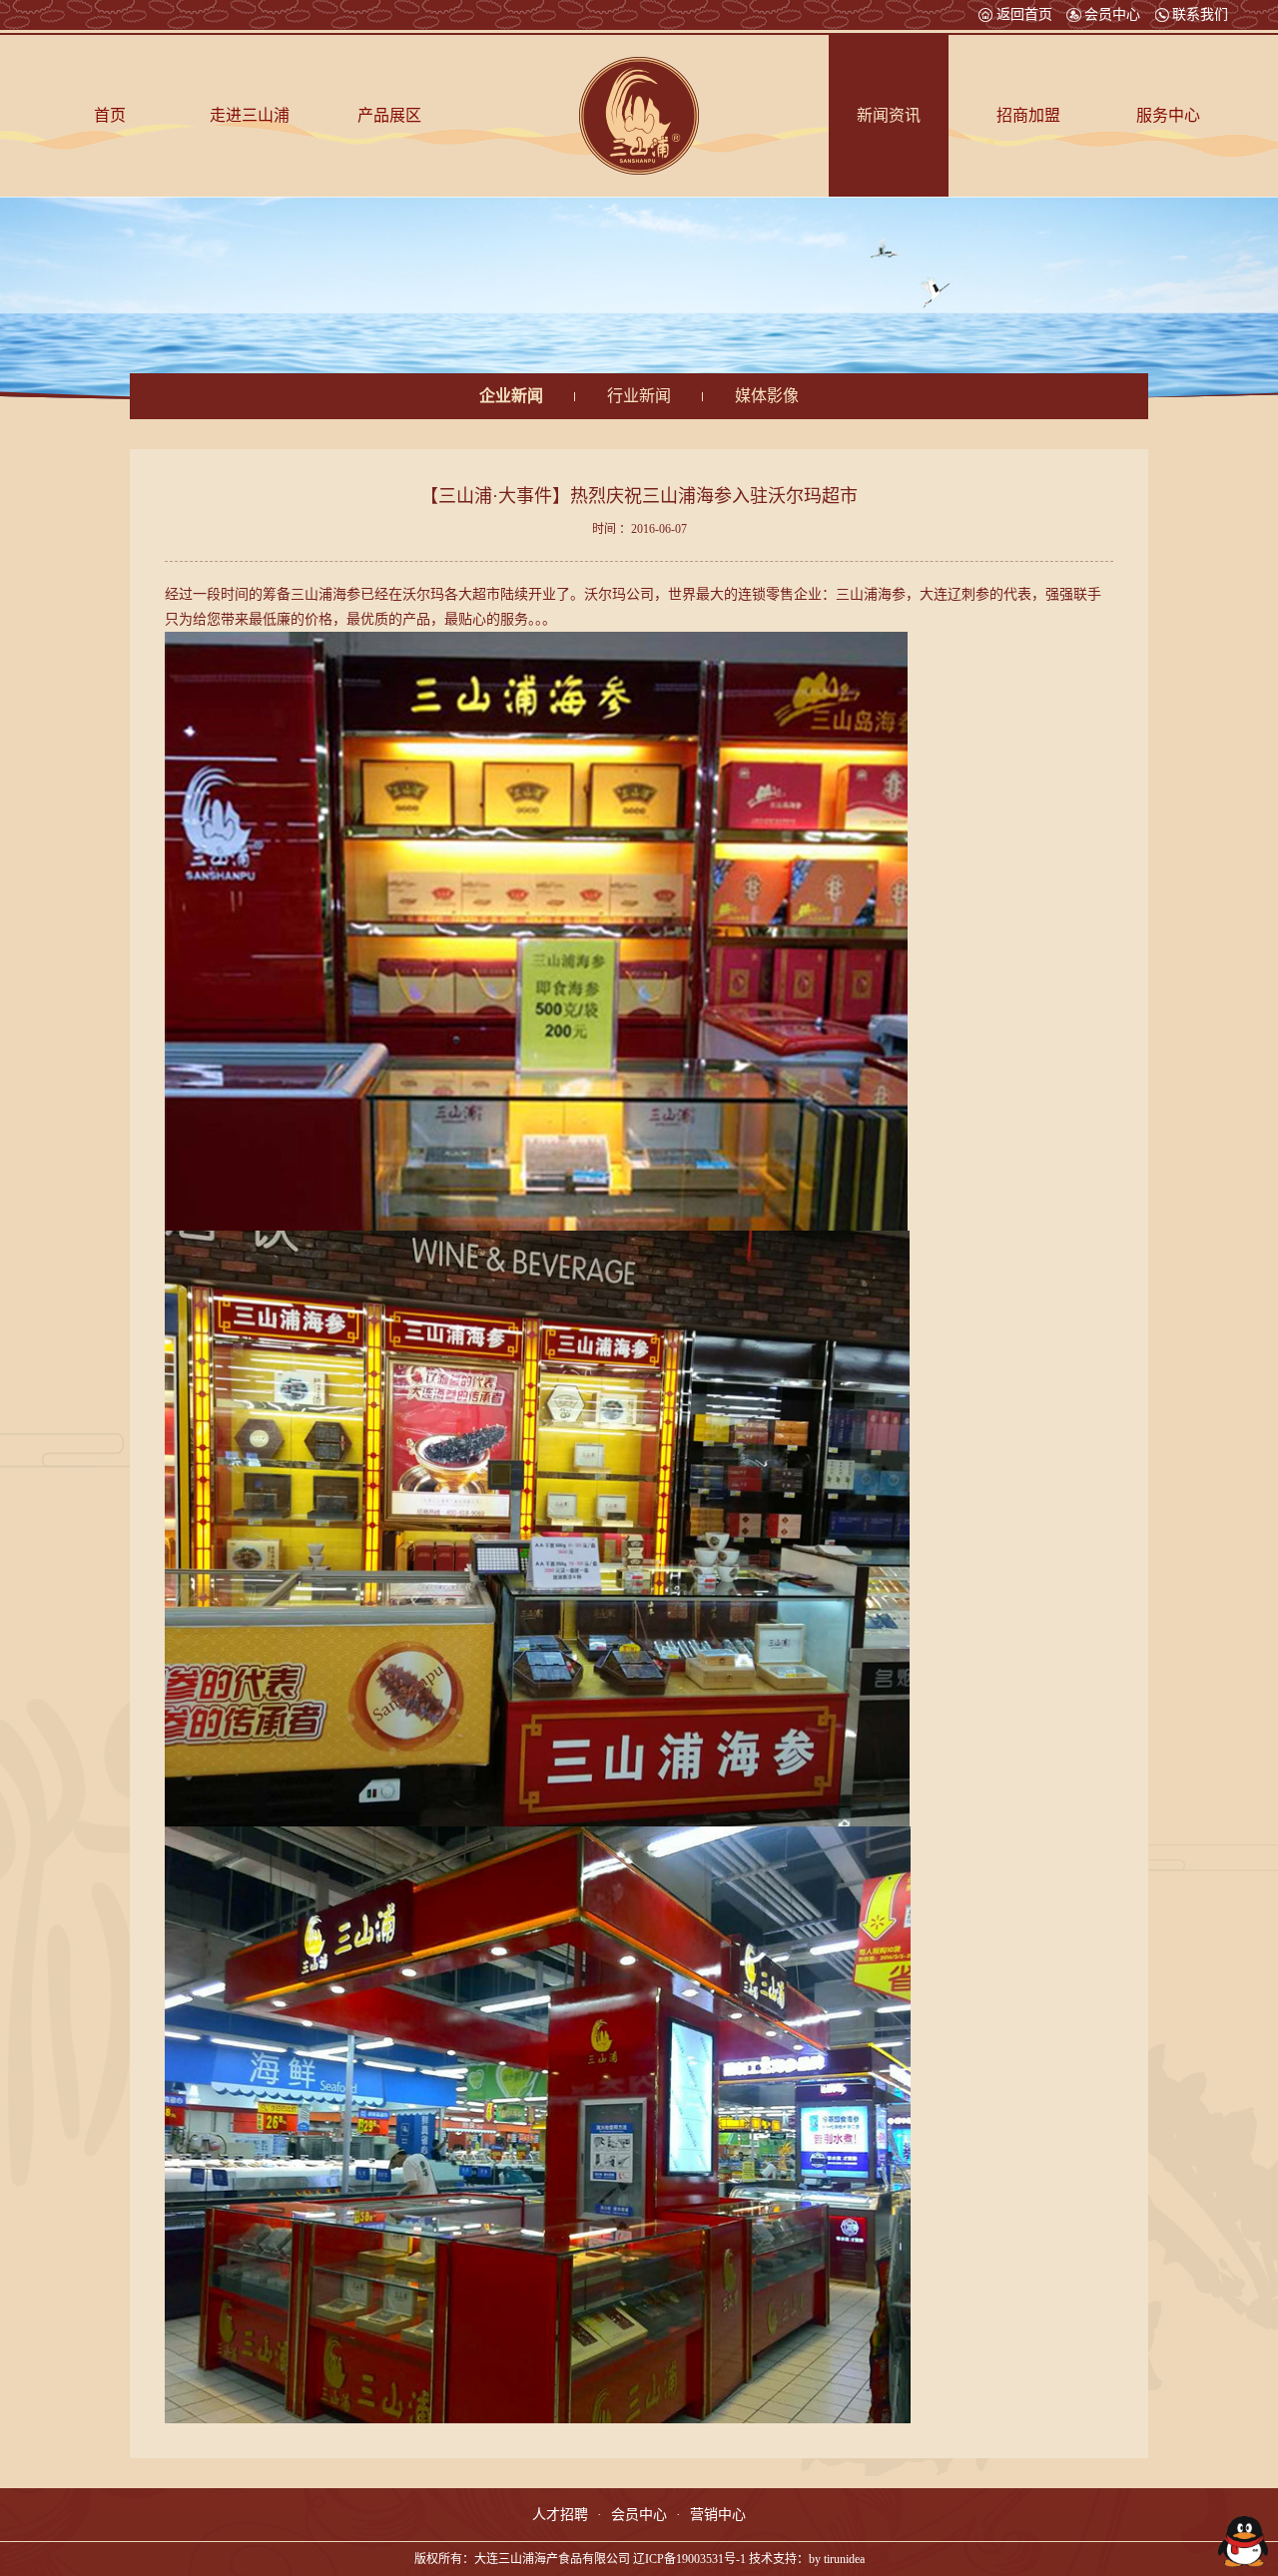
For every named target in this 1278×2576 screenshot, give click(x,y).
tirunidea (844, 2559)
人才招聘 (560, 2515)
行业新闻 (639, 396)
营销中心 (718, 2515)
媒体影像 (767, 396)
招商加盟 (1028, 115)
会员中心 (1112, 15)
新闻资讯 (889, 115)
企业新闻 (511, 396)
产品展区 (389, 115)
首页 (110, 115)
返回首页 (1024, 15)
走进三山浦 (250, 115)
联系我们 (1200, 15)
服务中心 (1168, 115)
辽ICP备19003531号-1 (689, 2559)
